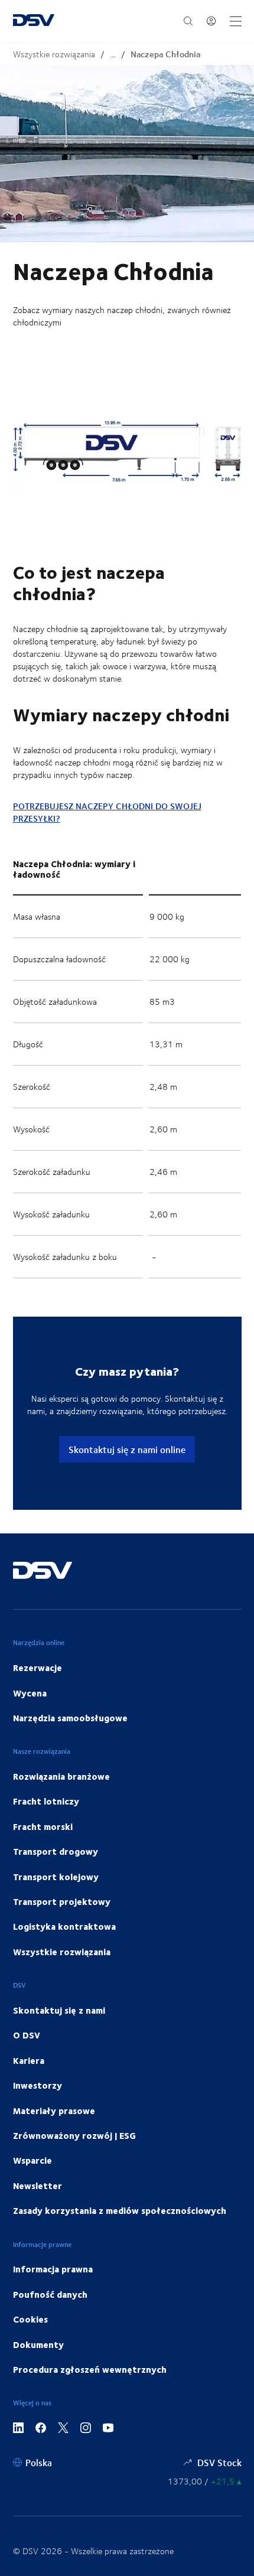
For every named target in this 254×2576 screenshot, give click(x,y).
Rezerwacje (38, 1668)
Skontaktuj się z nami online (127, 1449)
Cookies (30, 2319)
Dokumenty (38, 2344)
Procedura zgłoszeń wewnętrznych (90, 2369)
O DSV (27, 2035)
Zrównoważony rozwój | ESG (74, 2135)
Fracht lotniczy (46, 1801)
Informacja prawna (53, 2269)
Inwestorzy (38, 2085)
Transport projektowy (62, 1901)
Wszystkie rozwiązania (54, 54)
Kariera (29, 2060)
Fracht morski (43, 1826)
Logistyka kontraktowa (64, 1926)
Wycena (30, 1693)
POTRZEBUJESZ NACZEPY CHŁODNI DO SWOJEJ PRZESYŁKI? (107, 812)
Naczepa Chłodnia (165, 54)
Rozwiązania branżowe (61, 1776)
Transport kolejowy (56, 1877)
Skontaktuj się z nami (59, 2010)
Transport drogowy (56, 1851)
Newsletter (38, 2186)
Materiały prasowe (54, 2111)
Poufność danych (50, 2294)
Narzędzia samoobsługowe (70, 1718)
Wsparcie (32, 2160)
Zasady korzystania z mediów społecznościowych (120, 2210)
